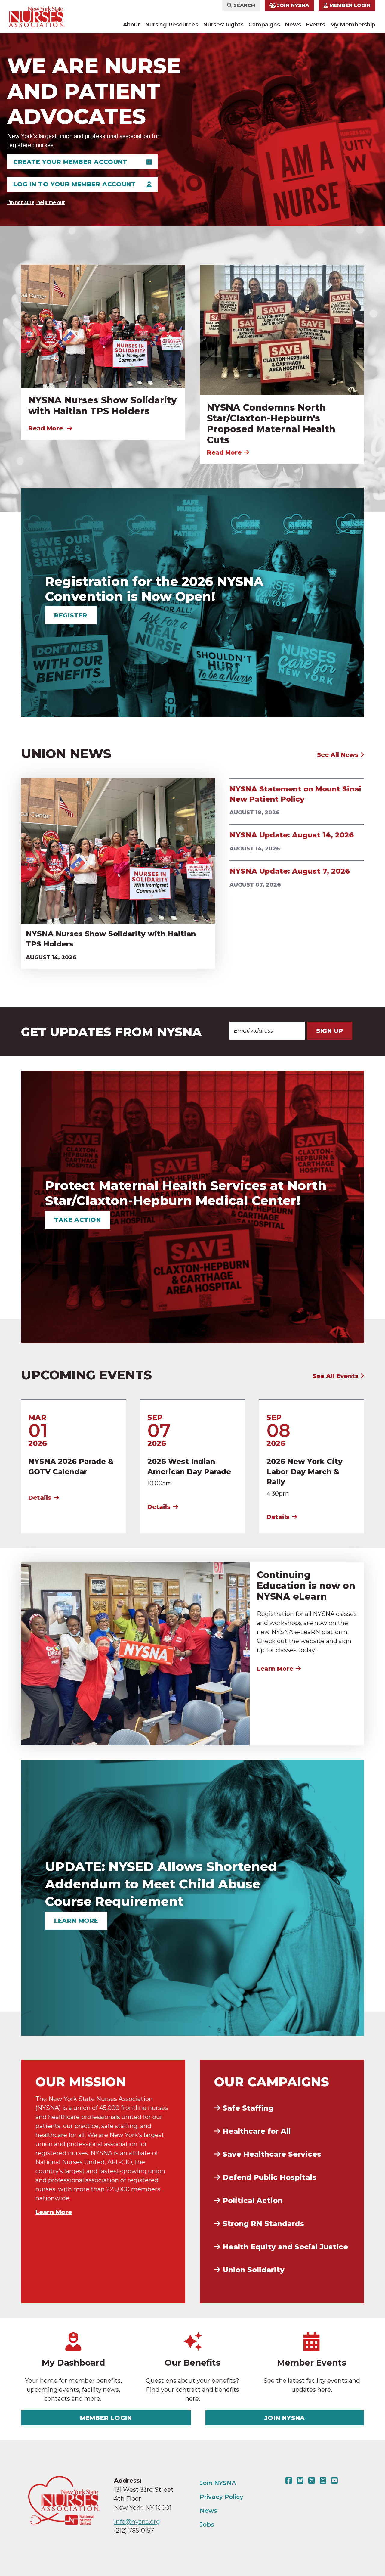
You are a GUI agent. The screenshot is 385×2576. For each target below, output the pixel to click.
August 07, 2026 (255, 885)
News (293, 25)
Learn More (275, 1669)
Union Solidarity (254, 2270)
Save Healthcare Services (272, 2154)
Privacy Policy (222, 2497)
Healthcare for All (257, 2131)
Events (316, 25)
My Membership (353, 25)
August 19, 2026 (255, 813)
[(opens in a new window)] (290, 2481)
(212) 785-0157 (134, 2531)
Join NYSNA (292, 5)
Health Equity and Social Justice (285, 2247)
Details (40, 1498)
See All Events (336, 1376)
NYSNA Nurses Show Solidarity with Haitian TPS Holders (103, 406)
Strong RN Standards (263, 2224)
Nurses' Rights (223, 25)
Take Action (78, 1220)
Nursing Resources (172, 25)
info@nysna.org (137, 2522)
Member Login (349, 5)
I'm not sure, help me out (36, 202)
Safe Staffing (248, 2108)
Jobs (207, 2525)
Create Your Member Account (70, 162)
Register (71, 615)
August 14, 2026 (51, 957)
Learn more (76, 1921)
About (132, 25)
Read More (46, 428)
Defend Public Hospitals (269, 2177)
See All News (339, 755)
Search (243, 5)
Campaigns (264, 25)
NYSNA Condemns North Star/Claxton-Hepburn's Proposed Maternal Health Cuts (271, 424)
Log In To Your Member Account (74, 184)
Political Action (253, 2200)
